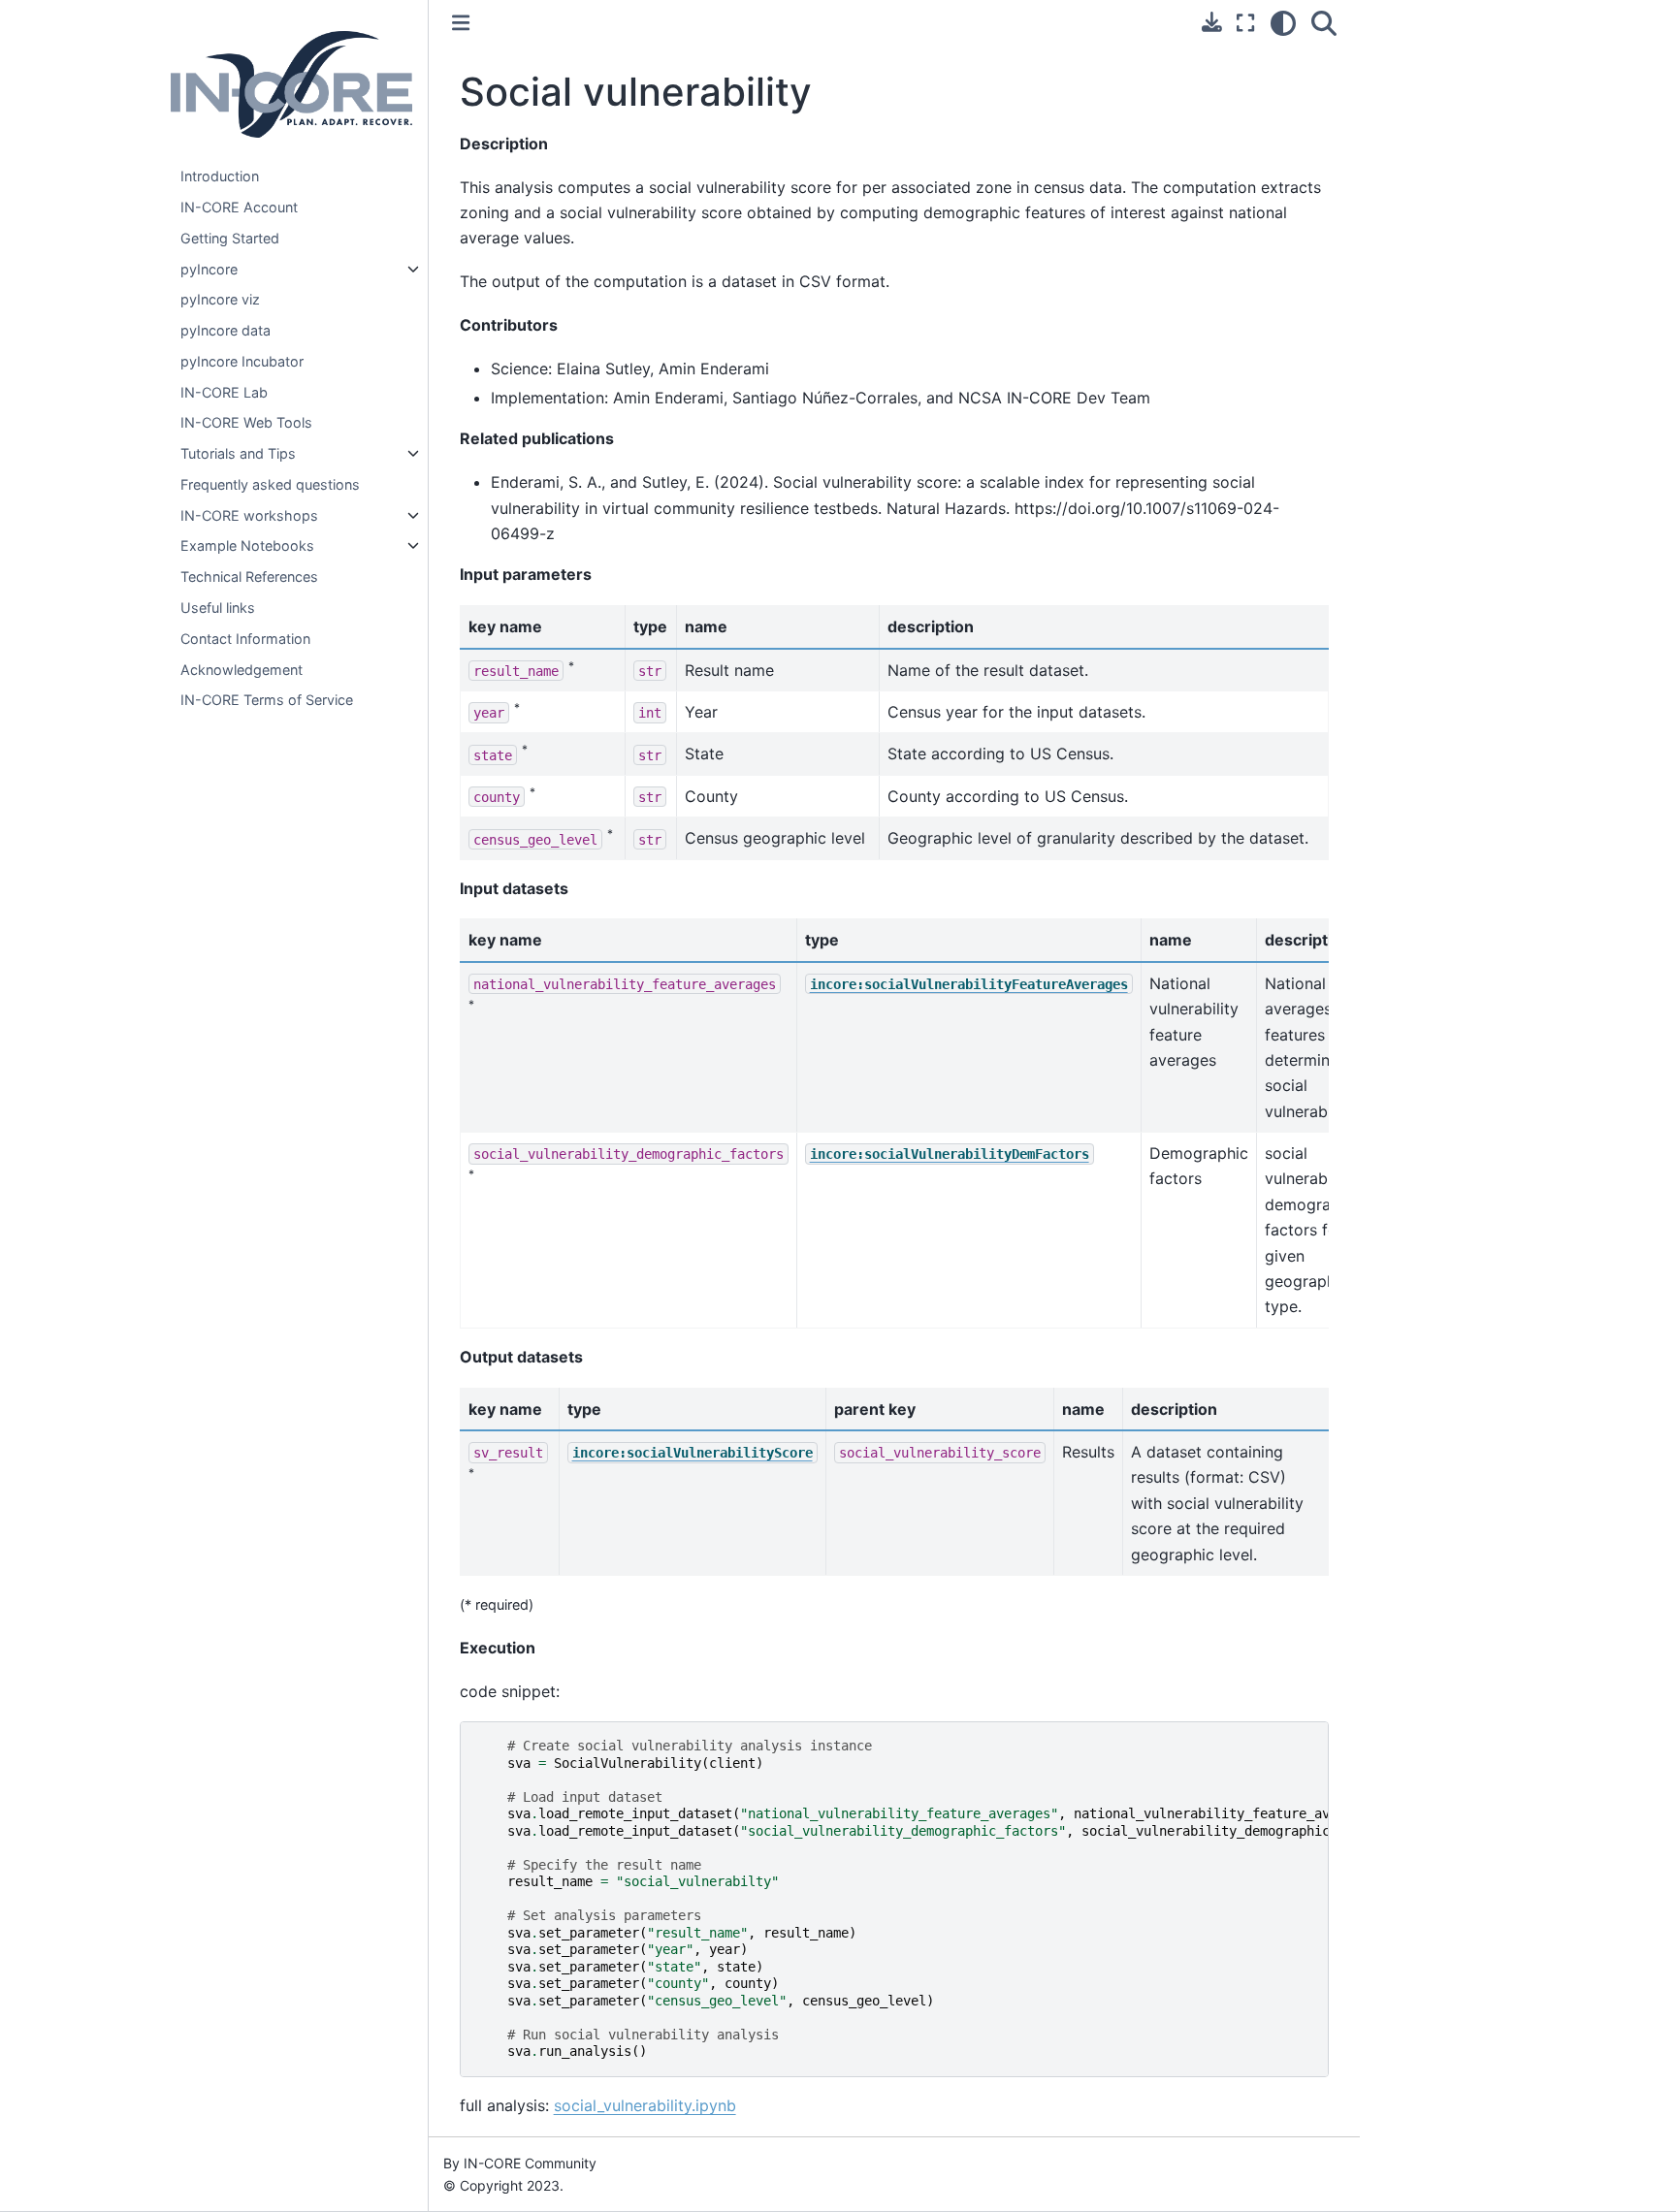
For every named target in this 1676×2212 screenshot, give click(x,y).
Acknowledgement (242, 670)
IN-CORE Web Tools (246, 422)
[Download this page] (1212, 22)
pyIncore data (226, 330)
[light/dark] (1283, 23)
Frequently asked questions (270, 484)
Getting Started (230, 238)
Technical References (249, 577)
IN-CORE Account (239, 207)
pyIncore (209, 269)
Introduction (220, 176)
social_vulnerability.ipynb (645, 2105)
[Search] (1324, 23)
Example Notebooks (247, 545)
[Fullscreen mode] (1245, 23)
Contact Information (245, 639)
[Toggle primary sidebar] (461, 23)
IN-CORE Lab (224, 392)
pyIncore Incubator (242, 361)
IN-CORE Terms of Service (267, 700)
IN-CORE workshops (249, 515)
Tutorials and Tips (238, 453)
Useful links (218, 608)
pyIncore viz (220, 299)
